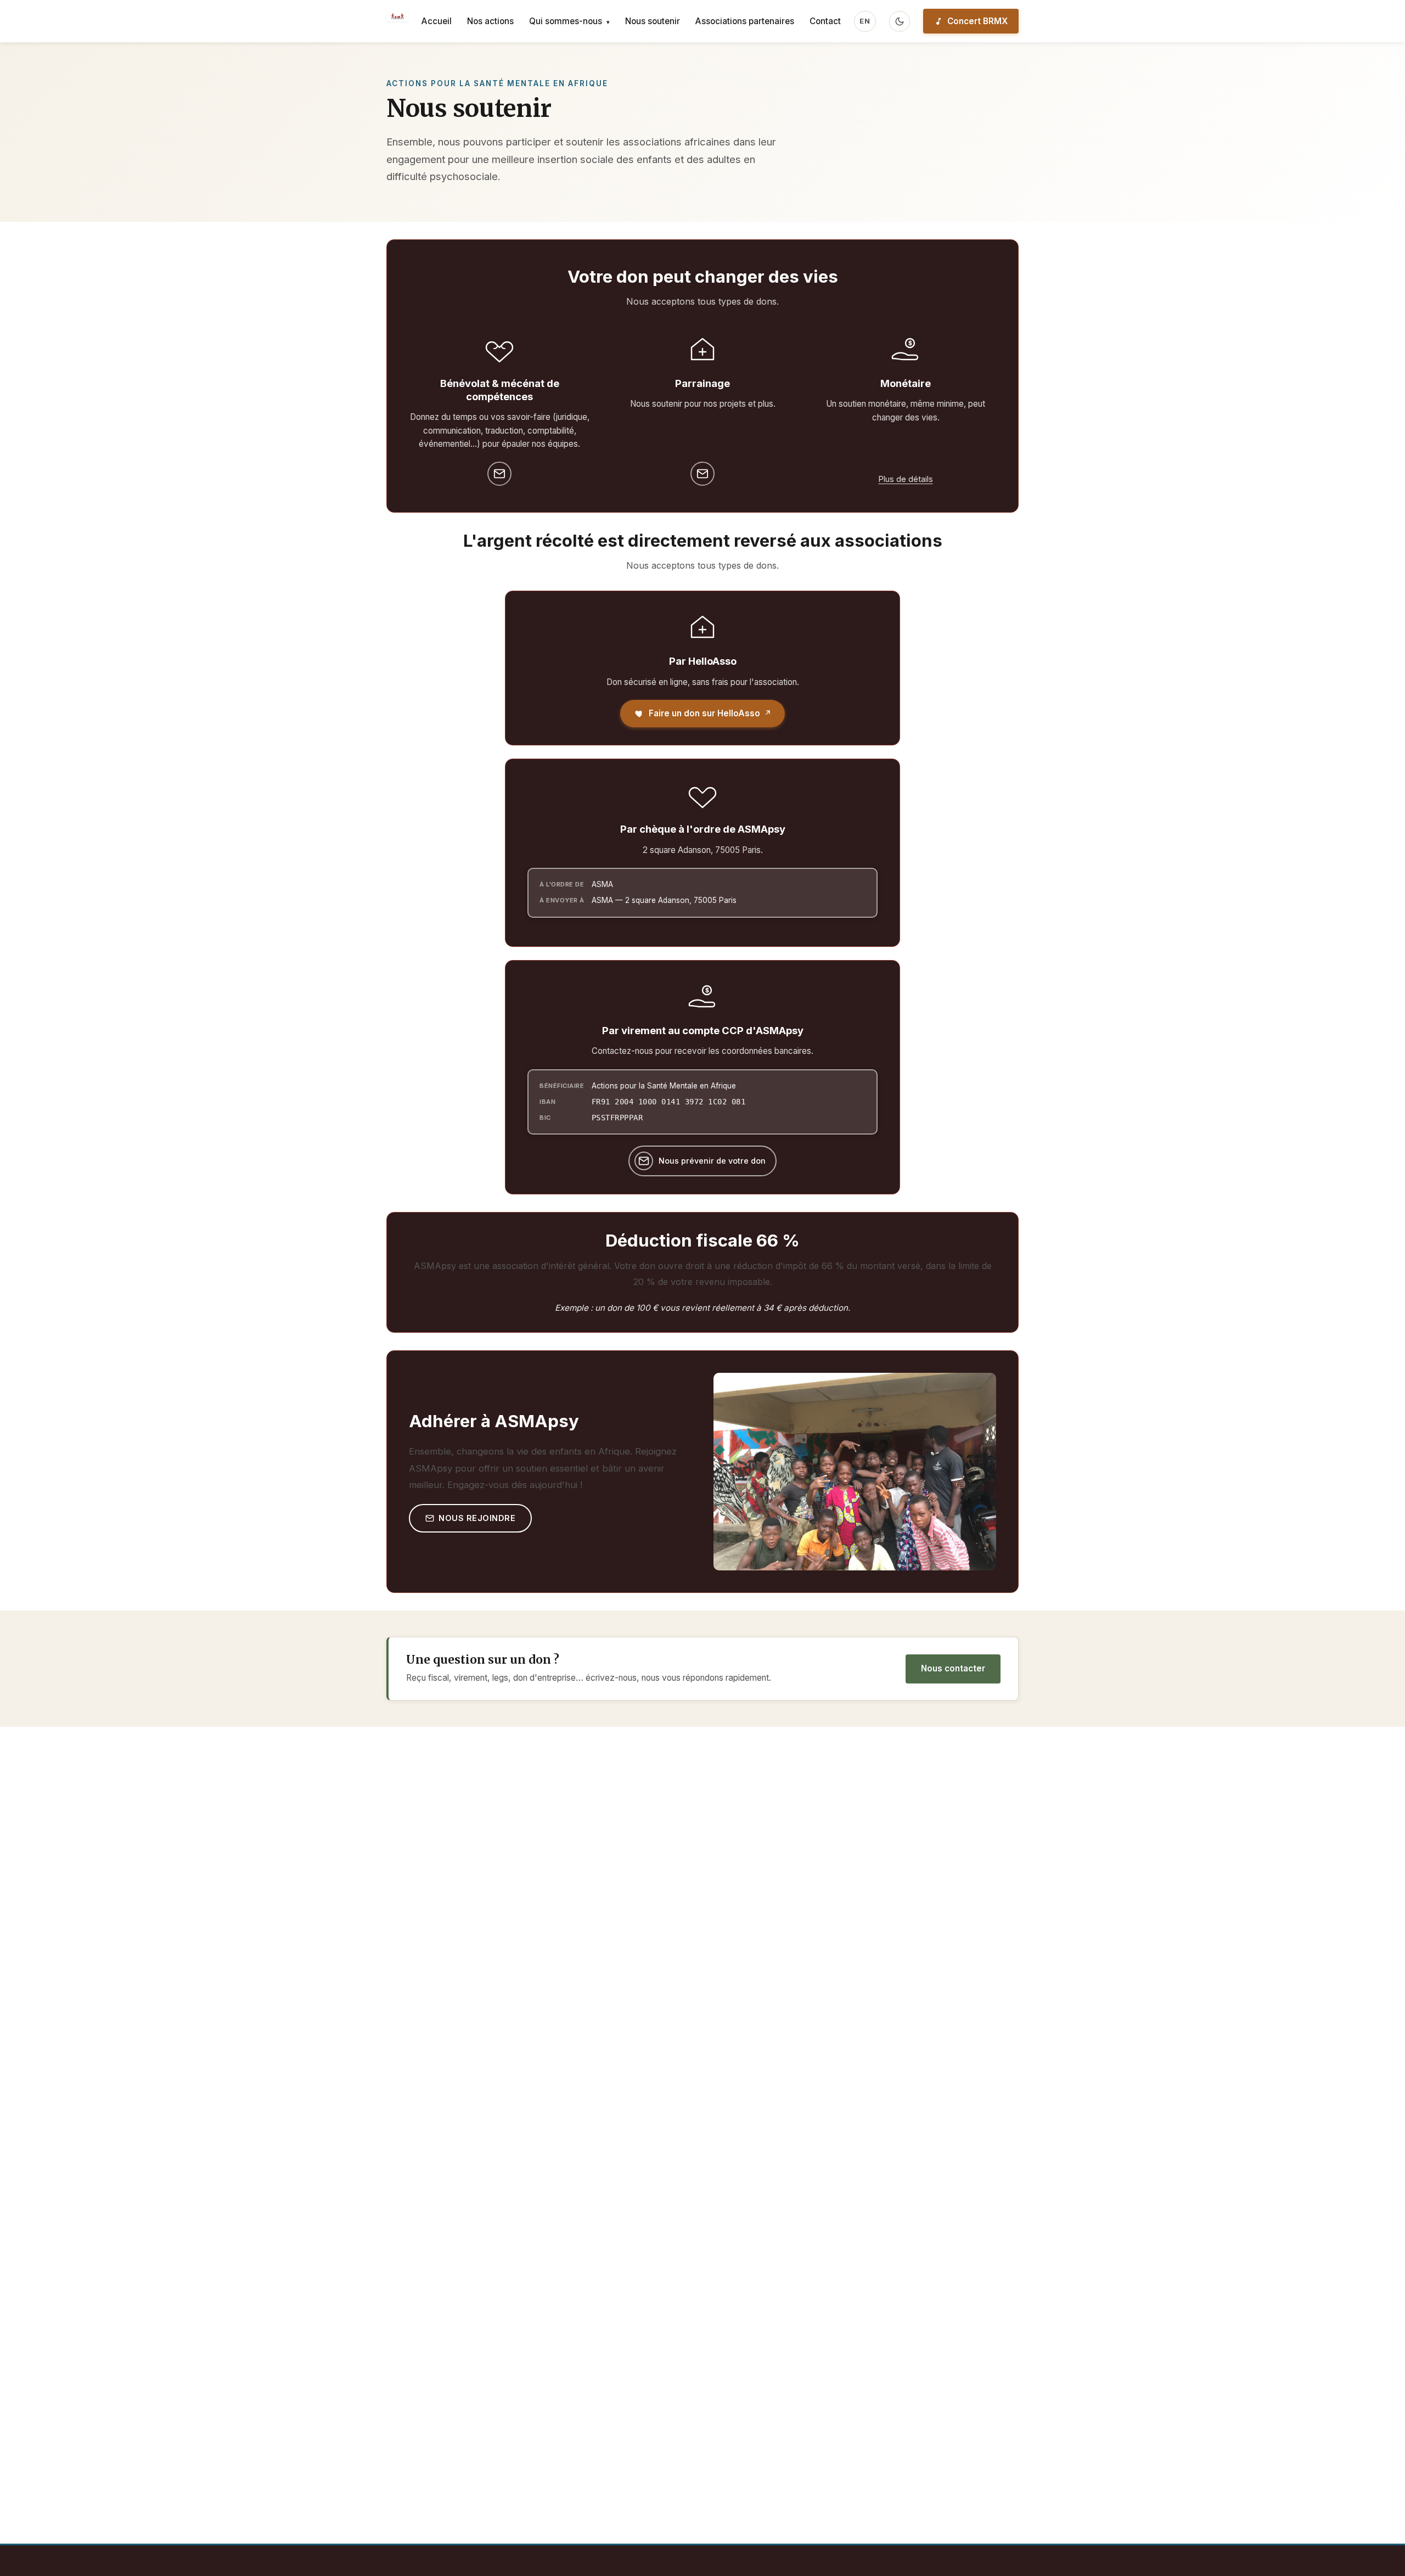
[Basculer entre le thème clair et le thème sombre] (900, 21)
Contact (825, 21)
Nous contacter (953, 1668)
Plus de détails (906, 479)
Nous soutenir (653, 21)
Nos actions (490, 21)
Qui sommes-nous (569, 21)
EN (865, 21)
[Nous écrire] (499, 474)
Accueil (437, 21)
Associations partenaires (745, 21)
